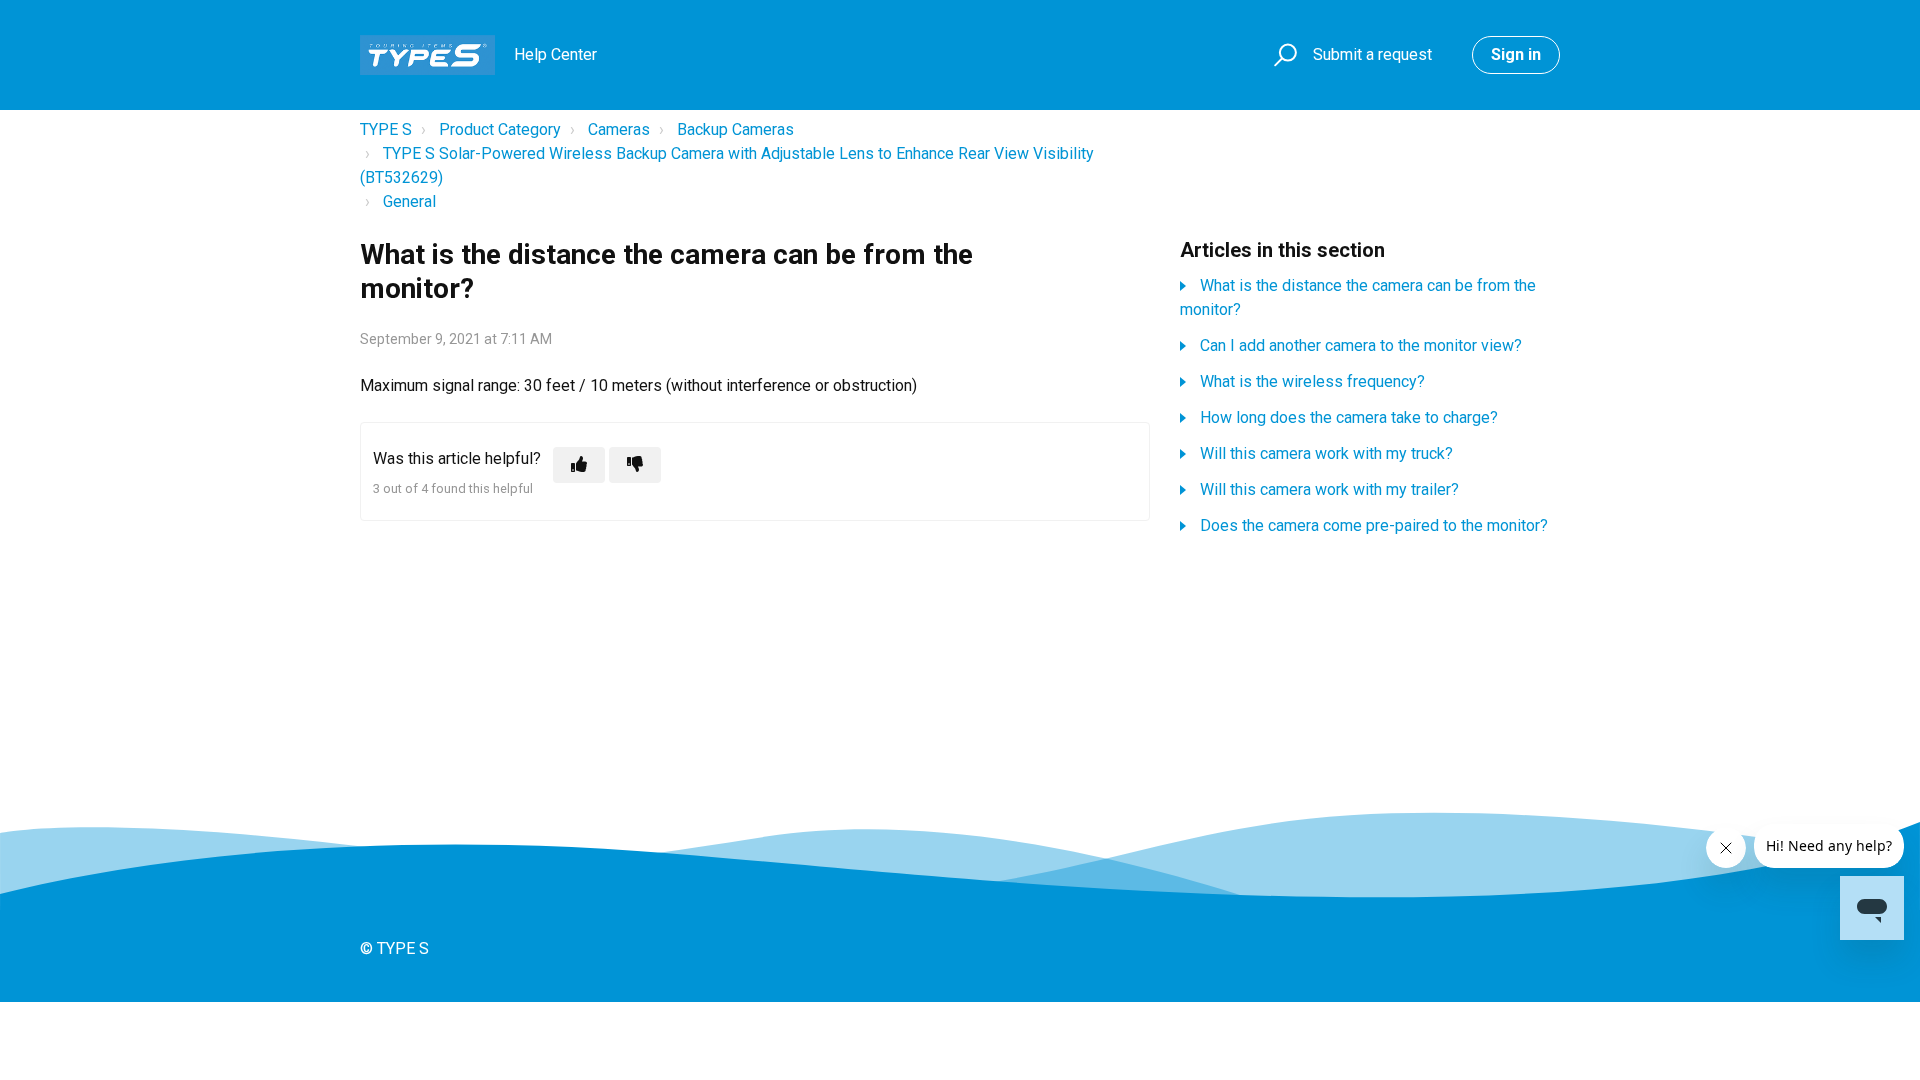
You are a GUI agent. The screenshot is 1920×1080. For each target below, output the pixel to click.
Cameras (619, 129)
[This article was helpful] (579, 465)
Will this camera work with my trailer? (1329, 489)
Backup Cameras (735, 129)
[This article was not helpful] (635, 465)
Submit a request (1372, 54)
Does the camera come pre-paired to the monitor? (1374, 525)
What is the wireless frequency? (1312, 381)
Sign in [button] (1516, 54)
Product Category (500, 129)
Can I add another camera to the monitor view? (1361, 345)
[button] (1282, 55)
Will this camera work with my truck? (1326, 453)
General (409, 201)
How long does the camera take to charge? (1349, 417)
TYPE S (386, 129)
